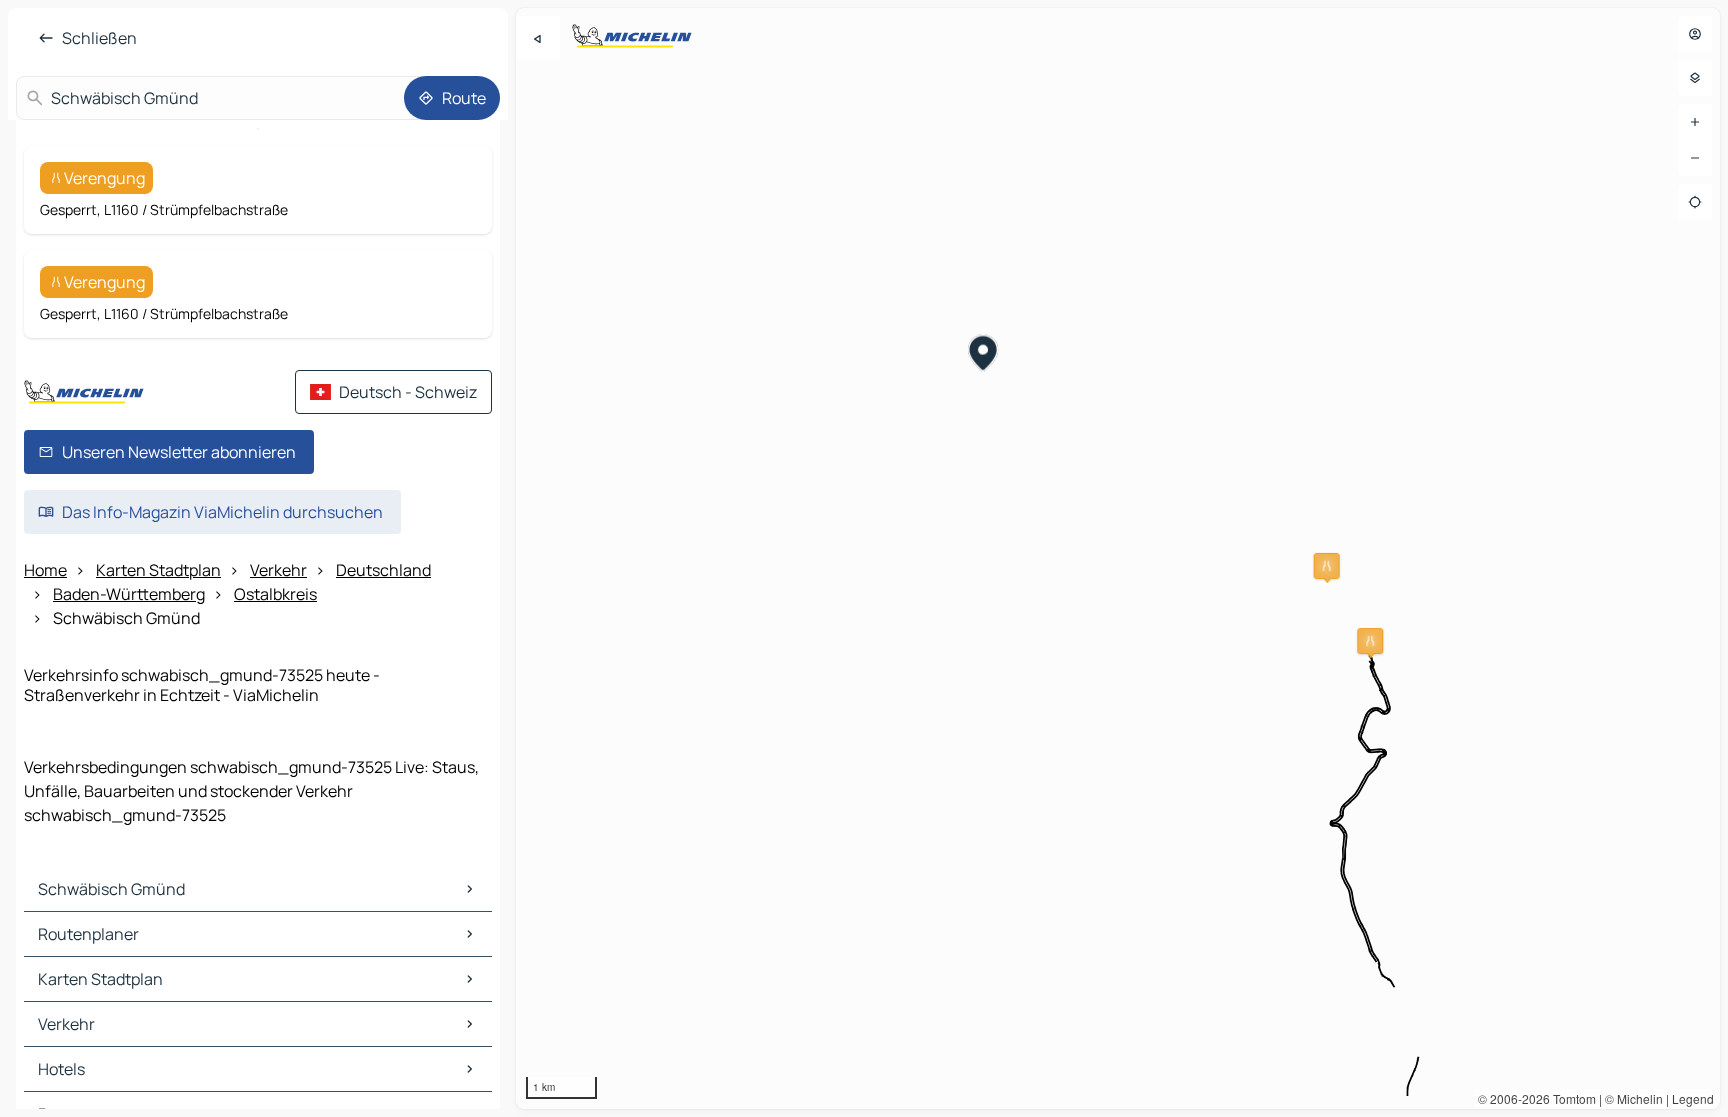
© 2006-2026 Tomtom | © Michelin (1570, 1098)
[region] (1118, 558)
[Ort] (1695, 202)
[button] (1327, 566)
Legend (1693, 1098)
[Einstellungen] (1695, 78)
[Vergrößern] (1695, 122)
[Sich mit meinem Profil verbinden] (1695, 34)
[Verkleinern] (1695, 158)
